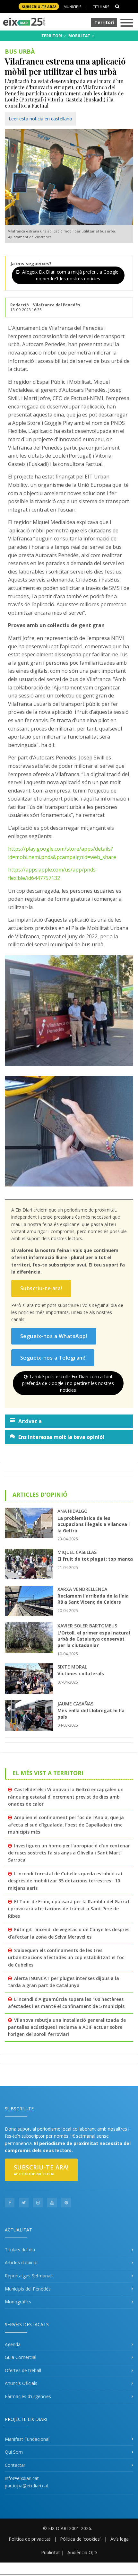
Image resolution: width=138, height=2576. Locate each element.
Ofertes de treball (23, 2370)
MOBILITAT (80, 36)
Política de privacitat (30, 2539)
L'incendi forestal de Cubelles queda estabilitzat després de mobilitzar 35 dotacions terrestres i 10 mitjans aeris (65, 1881)
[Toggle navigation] (127, 23)
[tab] (69, 1421)
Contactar (15, 2465)
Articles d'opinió (21, 2262)
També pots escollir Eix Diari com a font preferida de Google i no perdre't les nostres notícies (68, 1383)
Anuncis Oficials (21, 2383)
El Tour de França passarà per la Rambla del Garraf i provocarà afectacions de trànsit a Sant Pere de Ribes (69, 1909)
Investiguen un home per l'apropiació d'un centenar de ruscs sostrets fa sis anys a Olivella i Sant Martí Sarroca (69, 1853)
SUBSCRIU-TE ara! (39, 7)
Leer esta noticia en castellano (40, 119)
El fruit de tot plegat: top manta (95, 1559)
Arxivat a (30, 1421)
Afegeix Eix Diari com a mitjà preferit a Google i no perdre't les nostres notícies (71, 275)
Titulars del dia (20, 2250)
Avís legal (120, 2539)
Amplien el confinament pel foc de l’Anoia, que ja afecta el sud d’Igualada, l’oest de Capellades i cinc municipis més (66, 1825)
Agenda (13, 2344)
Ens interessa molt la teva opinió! (61, 1437)
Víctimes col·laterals (81, 1674)
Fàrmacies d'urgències (28, 2396)
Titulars (101, 7)
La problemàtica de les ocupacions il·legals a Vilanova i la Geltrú (94, 1524)
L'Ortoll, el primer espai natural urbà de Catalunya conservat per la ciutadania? (94, 1639)
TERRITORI (52, 36)
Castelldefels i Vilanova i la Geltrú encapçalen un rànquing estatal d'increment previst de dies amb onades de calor (66, 1797)
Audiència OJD (82, 2552)
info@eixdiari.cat (22, 2478)
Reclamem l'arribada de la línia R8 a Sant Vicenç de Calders (93, 1599)
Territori (104, 22)
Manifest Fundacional (27, 2439)
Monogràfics (18, 2302)
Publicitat (51, 2552)
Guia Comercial (21, 2357)
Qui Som (14, 2452)
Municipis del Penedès (28, 2289)
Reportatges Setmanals (29, 2276)
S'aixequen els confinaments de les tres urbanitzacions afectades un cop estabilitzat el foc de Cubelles (66, 1958)
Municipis (72, 7)
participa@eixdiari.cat (27, 2486)
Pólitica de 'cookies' (80, 2539)
